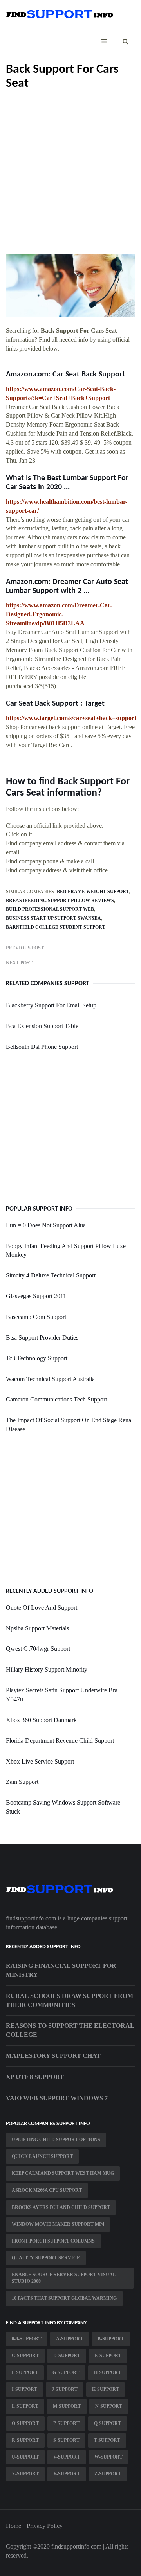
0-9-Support (27, 2339)
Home (14, 2526)
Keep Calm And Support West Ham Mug (63, 2173)
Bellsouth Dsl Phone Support (42, 1047)
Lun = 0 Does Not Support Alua (46, 1225)
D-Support (67, 2356)
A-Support (70, 2339)
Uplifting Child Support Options (56, 2140)
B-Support (111, 2339)
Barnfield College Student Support (56, 927)
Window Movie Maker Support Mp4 (58, 2224)
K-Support (106, 2389)
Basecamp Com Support (36, 1317)
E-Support (108, 2356)
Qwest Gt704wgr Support (38, 1649)
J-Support (65, 2389)
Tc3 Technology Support (37, 1358)
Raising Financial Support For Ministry (61, 1970)
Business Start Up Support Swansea (53, 918)
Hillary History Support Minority (47, 1669)
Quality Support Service (46, 2258)
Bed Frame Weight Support (93, 892)
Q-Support (108, 2423)
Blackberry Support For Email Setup (51, 1005)
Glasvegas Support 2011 (36, 1296)
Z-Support (108, 2474)
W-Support (108, 2457)
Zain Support (22, 1782)
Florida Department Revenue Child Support (60, 1741)
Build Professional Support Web (50, 909)
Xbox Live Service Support (40, 1761)
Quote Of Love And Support (42, 1608)
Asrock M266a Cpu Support (47, 2190)
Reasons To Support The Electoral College (70, 2030)
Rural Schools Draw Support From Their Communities (70, 2000)
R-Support (25, 2440)
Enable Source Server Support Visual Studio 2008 (64, 2278)
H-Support (108, 2372)
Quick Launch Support (42, 2156)
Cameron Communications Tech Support (56, 1399)
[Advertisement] (70, 171)
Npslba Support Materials (37, 1628)
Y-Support (67, 2474)
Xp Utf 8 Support (35, 2077)
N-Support (109, 2406)
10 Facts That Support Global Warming (64, 2298)
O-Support (25, 2423)
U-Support (25, 2457)
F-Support (25, 2372)
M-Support (67, 2406)
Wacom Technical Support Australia (50, 1379)
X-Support (25, 2474)
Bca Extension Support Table (42, 1026)
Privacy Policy (45, 2526)
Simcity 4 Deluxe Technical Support (51, 1275)
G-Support (66, 2372)
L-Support (25, 2406)
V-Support (67, 2457)
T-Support (107, 2440)
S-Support (66, 2440)
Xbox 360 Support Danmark (41, 1720)
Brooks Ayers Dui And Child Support (61, 2207)
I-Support (24, 2389)
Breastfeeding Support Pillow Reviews (60, 901)
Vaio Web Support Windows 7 (57, 2098)
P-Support (66, 2423)
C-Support (25, 2356)
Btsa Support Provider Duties (42, 1338)
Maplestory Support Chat (53, 2056)
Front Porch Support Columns (53, 2241)
